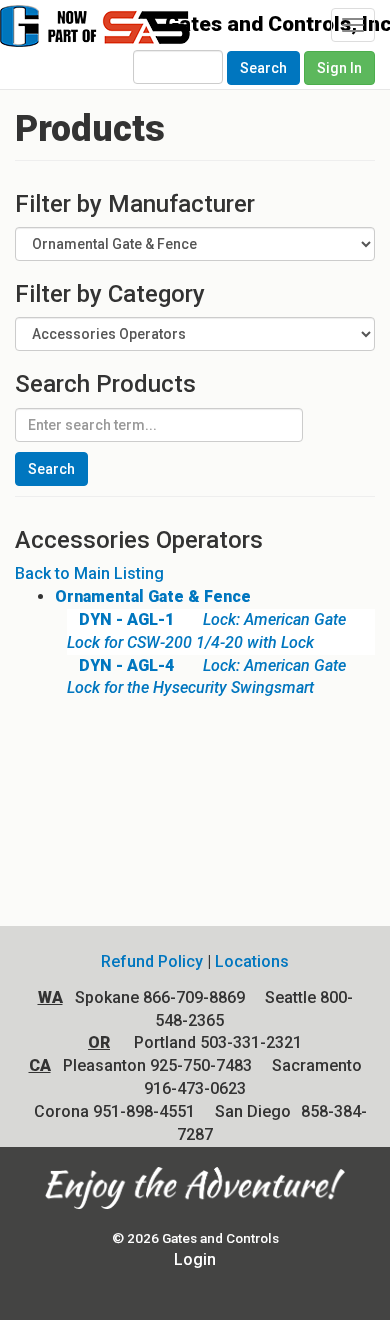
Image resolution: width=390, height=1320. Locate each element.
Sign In (339, 68)
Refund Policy (152, 961)
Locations (252, 961)
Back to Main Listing (89, 573)
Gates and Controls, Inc (127, 35)
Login (195, 1259)
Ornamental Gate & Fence (153, 596)
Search (263, 68)
